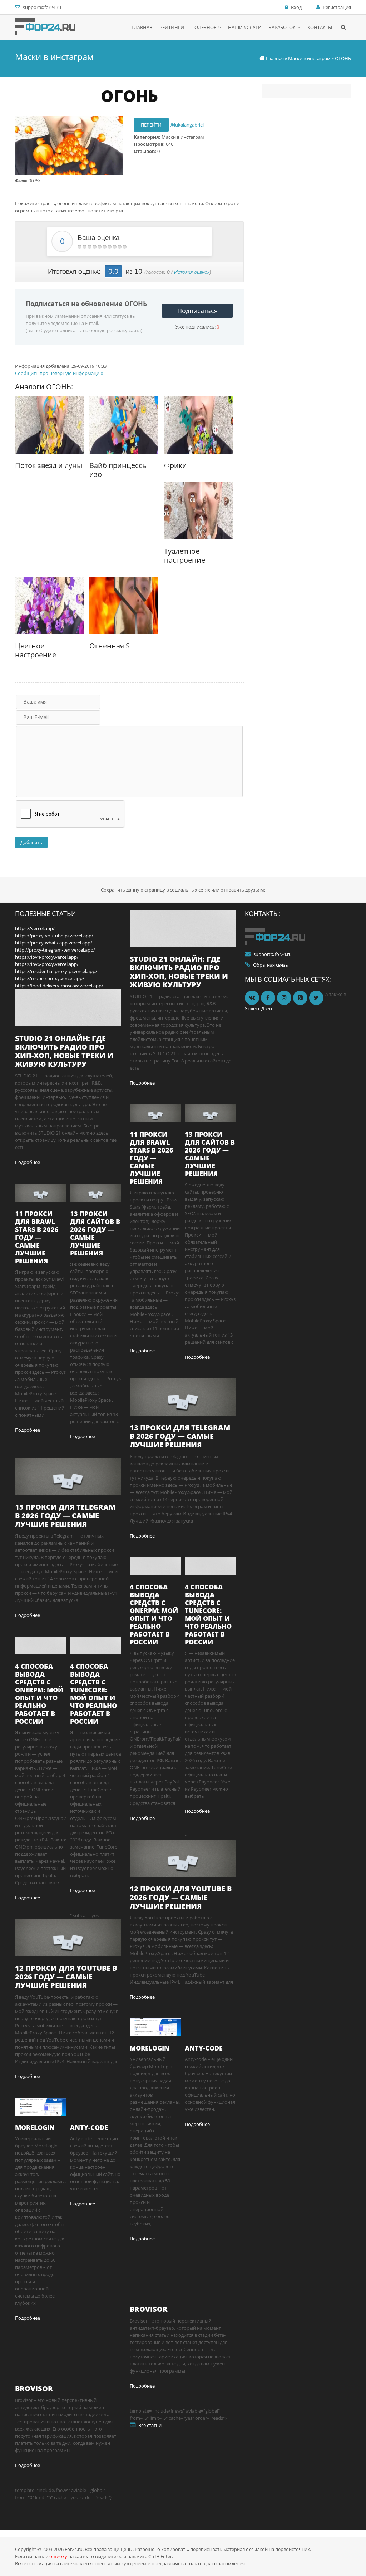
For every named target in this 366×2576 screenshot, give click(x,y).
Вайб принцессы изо (118, 470)
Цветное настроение (36, 650)
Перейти (151, 125)
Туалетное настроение (185, 556)
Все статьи (150, 2425)
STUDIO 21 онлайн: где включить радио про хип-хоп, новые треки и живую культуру (64, 1051)
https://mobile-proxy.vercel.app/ (50, 978)
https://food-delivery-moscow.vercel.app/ (59, 986)
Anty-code (89, 2127)
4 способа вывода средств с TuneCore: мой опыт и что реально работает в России (93, 1694)
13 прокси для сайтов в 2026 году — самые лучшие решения (95, 1233)
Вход (296, 7)
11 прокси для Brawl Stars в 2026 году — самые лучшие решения (37, 1237)
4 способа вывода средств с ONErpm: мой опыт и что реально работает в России (39, 1694)
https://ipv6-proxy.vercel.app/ (47, 964)
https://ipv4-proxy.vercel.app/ (47, 957)
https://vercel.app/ (35, 928)
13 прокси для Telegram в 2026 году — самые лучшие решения (65, 1516)
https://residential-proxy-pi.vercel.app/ (56, 971)
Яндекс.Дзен (258, 1008)
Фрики (175, 465)
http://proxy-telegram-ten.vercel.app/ (55, 950)
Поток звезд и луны (49, 465)
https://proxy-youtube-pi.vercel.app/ (54, 936)
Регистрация (337, 7)
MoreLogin (35, 2127)
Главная (275, 58)
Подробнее (28, 1162)
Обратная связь (271, 965)
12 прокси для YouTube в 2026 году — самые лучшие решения (66, 1977)
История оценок (192, 272)
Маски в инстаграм (309, 58)
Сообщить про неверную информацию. (60, 373)
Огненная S (110, 646)
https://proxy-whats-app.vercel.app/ (54, 943)
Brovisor (34, 2389)
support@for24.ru (42, 7)
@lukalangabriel (187, 125)
